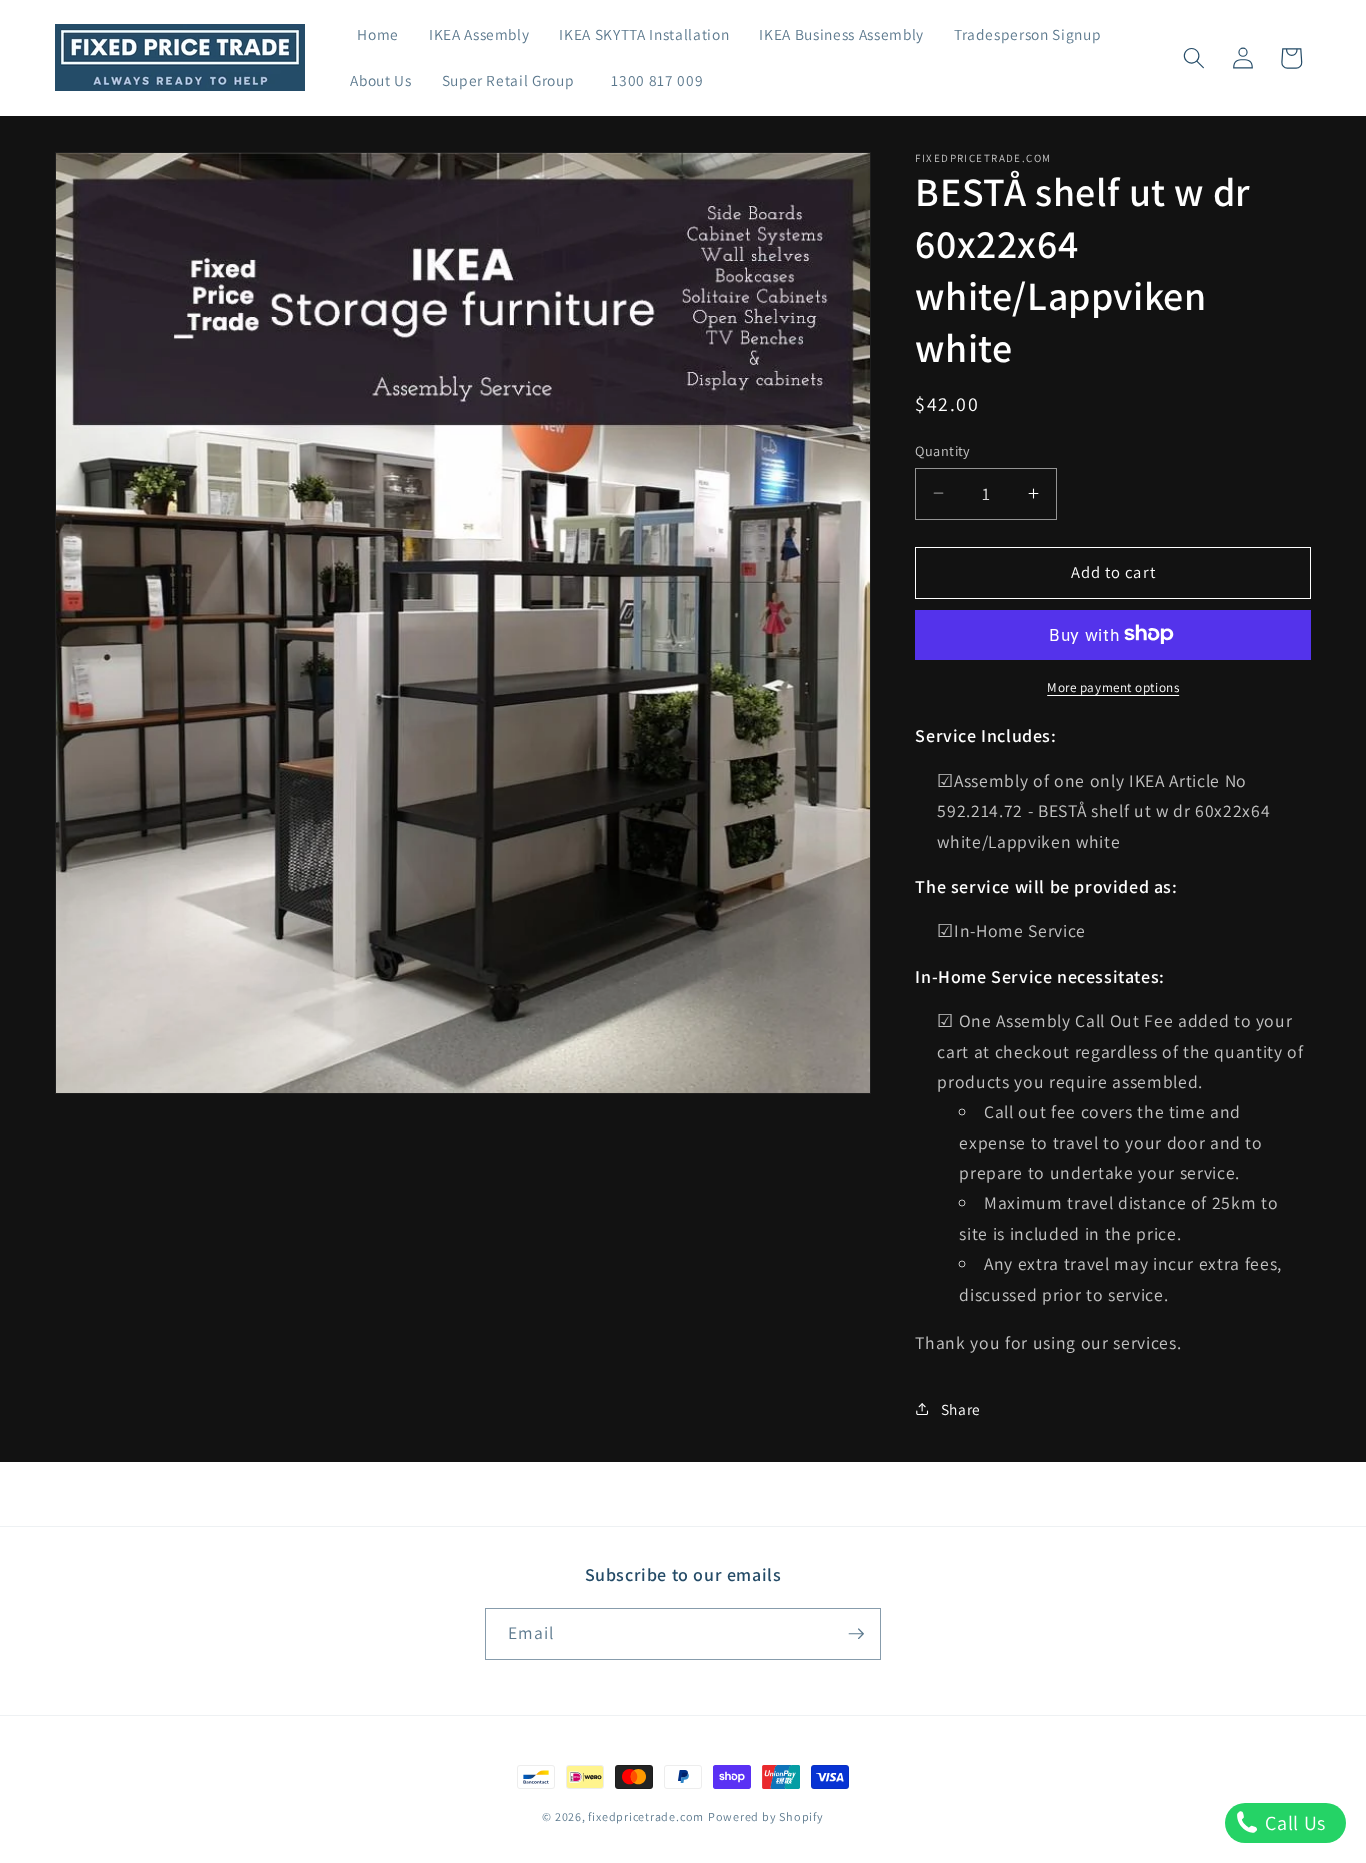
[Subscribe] (856, 1634)
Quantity (943, 449)
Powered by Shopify (766, 1816)
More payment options (1113, 686)
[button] (1194, 58)
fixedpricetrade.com (646, 1816)
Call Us (1293, 1823)
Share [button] (961, 1409)
